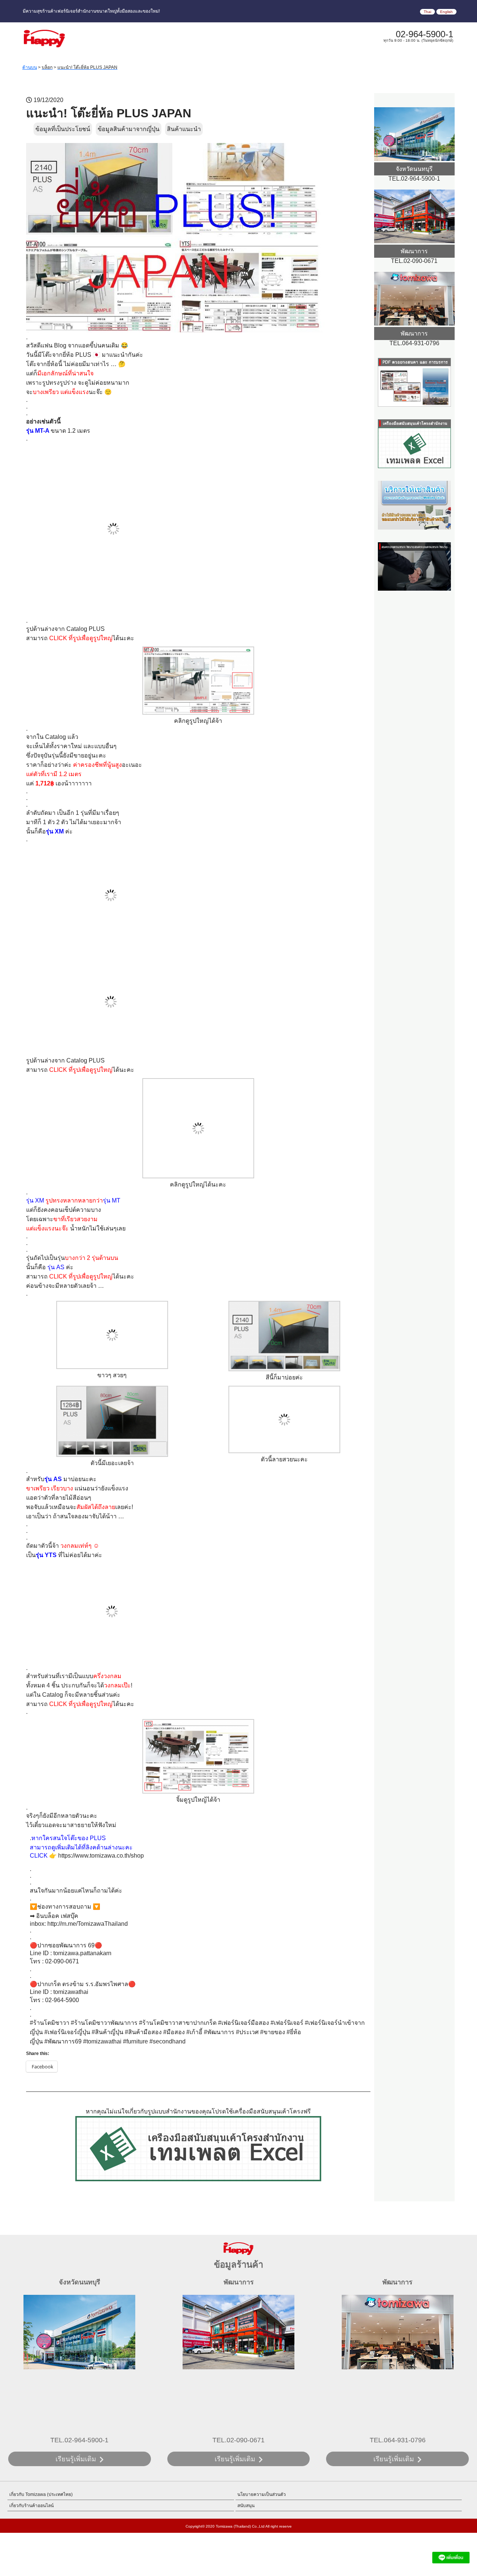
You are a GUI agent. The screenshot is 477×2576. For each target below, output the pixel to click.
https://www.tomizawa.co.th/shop (101, 1856)
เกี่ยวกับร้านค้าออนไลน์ (31, 2506)
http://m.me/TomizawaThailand (88, 1924)
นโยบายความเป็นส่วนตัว (262, 2494)
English (446, 12)
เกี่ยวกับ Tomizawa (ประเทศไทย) (41, 2494)
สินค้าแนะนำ (184, 129)
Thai (427, 12)
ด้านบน (30, 67)
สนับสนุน (246, 2506)
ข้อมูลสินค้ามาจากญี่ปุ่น (129, 129)
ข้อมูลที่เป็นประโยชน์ (63, 129)
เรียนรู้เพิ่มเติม (76, 2459)
